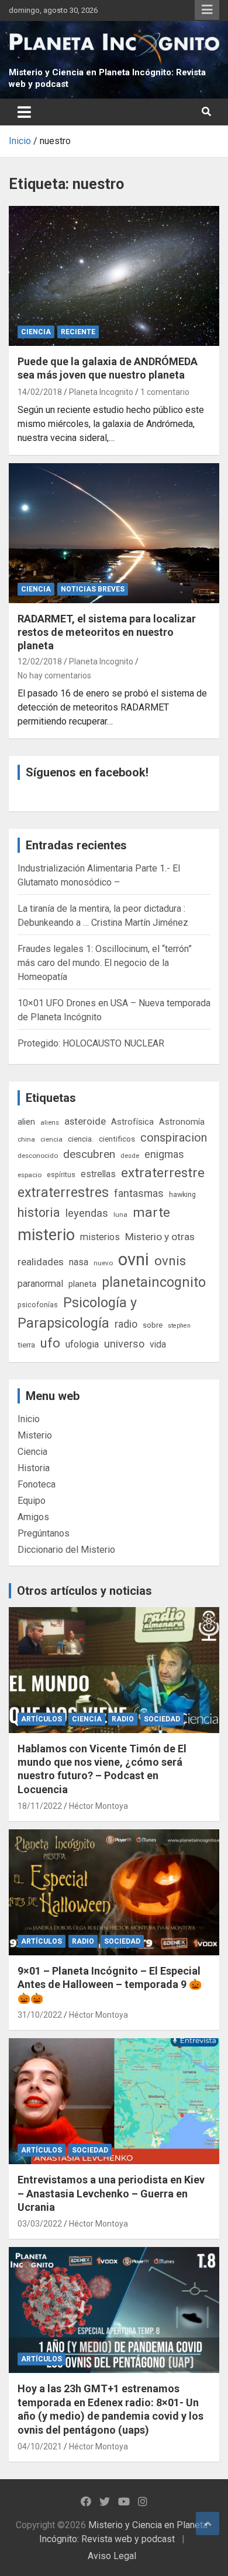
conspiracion (174, 1137)
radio (126, 1324)
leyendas (87, 1213)
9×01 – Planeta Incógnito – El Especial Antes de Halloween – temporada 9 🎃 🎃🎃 (110, 1985)
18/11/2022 (40, 1806)
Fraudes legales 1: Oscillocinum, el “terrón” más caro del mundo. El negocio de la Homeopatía (105, 963)
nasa (79, 1262)
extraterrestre (163, 1173)
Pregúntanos (44, 1533)
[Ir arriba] (208, 2523)
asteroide (85, 1121)
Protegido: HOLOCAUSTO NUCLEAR (91, 1043)
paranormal (40, 1284)
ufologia (82, 1344)
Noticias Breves (93, 589)
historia (39, 1212)
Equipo (32, 1501)
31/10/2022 (40, 2015)
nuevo (103, 1263)
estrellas (98, 1174)
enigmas (164, 1154)
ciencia (51, 1139)
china (26, 1139)
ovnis (170, 1261)
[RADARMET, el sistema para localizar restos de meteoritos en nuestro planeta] (114, 533)
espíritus (61, 1175)
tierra (26, 1345)
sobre (153, 1325)
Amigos (33, 1517)
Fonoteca (37, 1484)
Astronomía (182, 1122)
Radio (123, 1719)
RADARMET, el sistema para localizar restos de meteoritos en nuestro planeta (107, 632)
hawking (182, 1194)
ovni (134, 1259)
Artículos (42, 1719)
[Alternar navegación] (24, 112)
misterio (46, 1235)
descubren (89, 1154)
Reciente (78, 332)
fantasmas (139, 1193)
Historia (34, 1468)
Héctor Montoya (99, 1806)
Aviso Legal (112, 2556)
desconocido (38, 1156)
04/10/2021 (40, 2446)
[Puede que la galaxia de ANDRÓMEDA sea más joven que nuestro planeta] (114, 276)
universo (124, 1344)
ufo (50, 1343)
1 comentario (165, 392)
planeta (82, 1284)
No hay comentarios (54, 675)
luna (120, 1214)
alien (26, 1122)
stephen (179, 1326)
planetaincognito (154, 1282)
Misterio (35, 1435)
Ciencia (36, 332)
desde (130, 1156)
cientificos (117, 1139)
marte (151, 1212)
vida (158, 1345)
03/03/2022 (40, 2224)
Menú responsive (207, 10)
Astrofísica (132, 1122)
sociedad (162, 1719)
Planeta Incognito (101, 392)
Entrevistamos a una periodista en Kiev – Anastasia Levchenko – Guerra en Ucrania (111, 2193)
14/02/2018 (40, 392)
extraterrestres (63, 1193)
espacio (30, 1175)
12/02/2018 (40, 661)
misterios (100, 1237)
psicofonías (38, 1305)
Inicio (29, 1419)
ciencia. (81, 1139)
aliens (50, 1122)
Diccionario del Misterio (66, 1550)
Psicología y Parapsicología (77, 1313)
